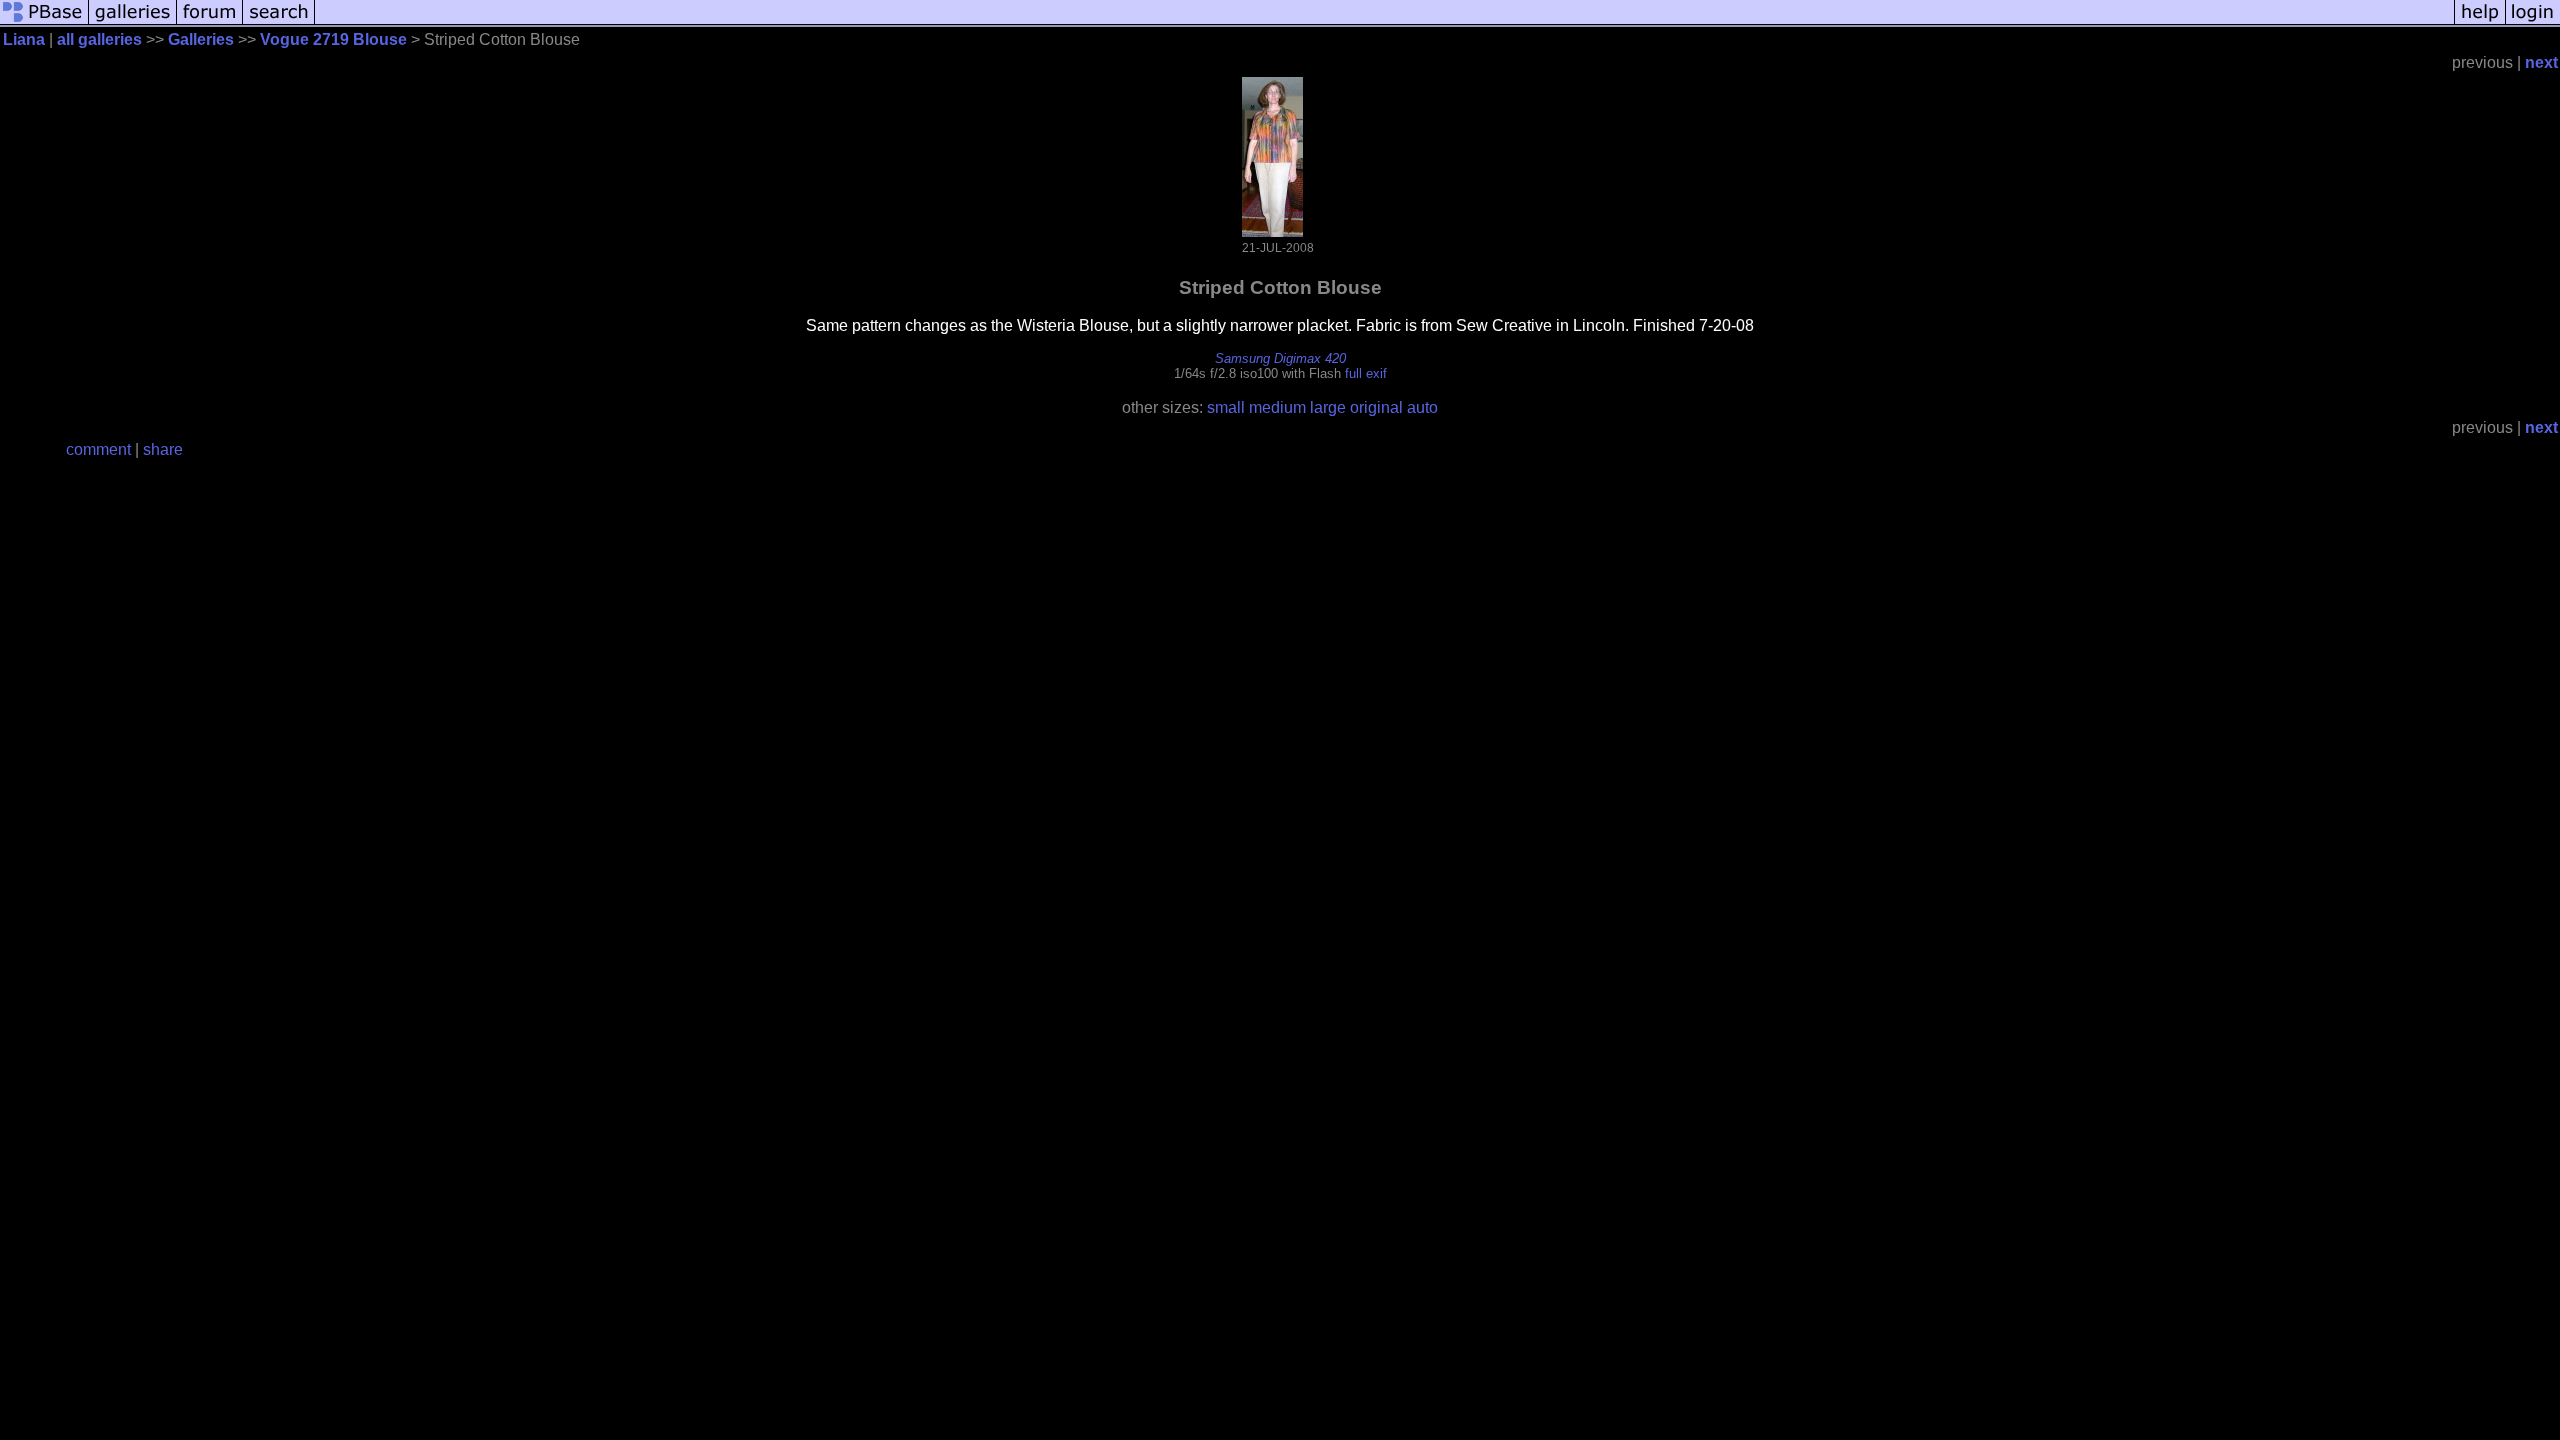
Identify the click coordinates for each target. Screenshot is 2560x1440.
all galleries (99, 39)
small (1226, 407)
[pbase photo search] (279, 22)
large (1328, 407)
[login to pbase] (2533, 22)
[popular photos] (1384, 22)
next (2541, 62)
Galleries (201, 39)
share (163, 449)
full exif (1366, 373)
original (1376, 407)
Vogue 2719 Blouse (333, 39)
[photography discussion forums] (210, 22)
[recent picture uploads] (133, 22)
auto (1422, 407)
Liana (24, 39)
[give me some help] (2480, 22)
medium (1277, 407)
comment (98, 449)
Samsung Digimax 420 (1280, 358)
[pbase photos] (44, 22)
